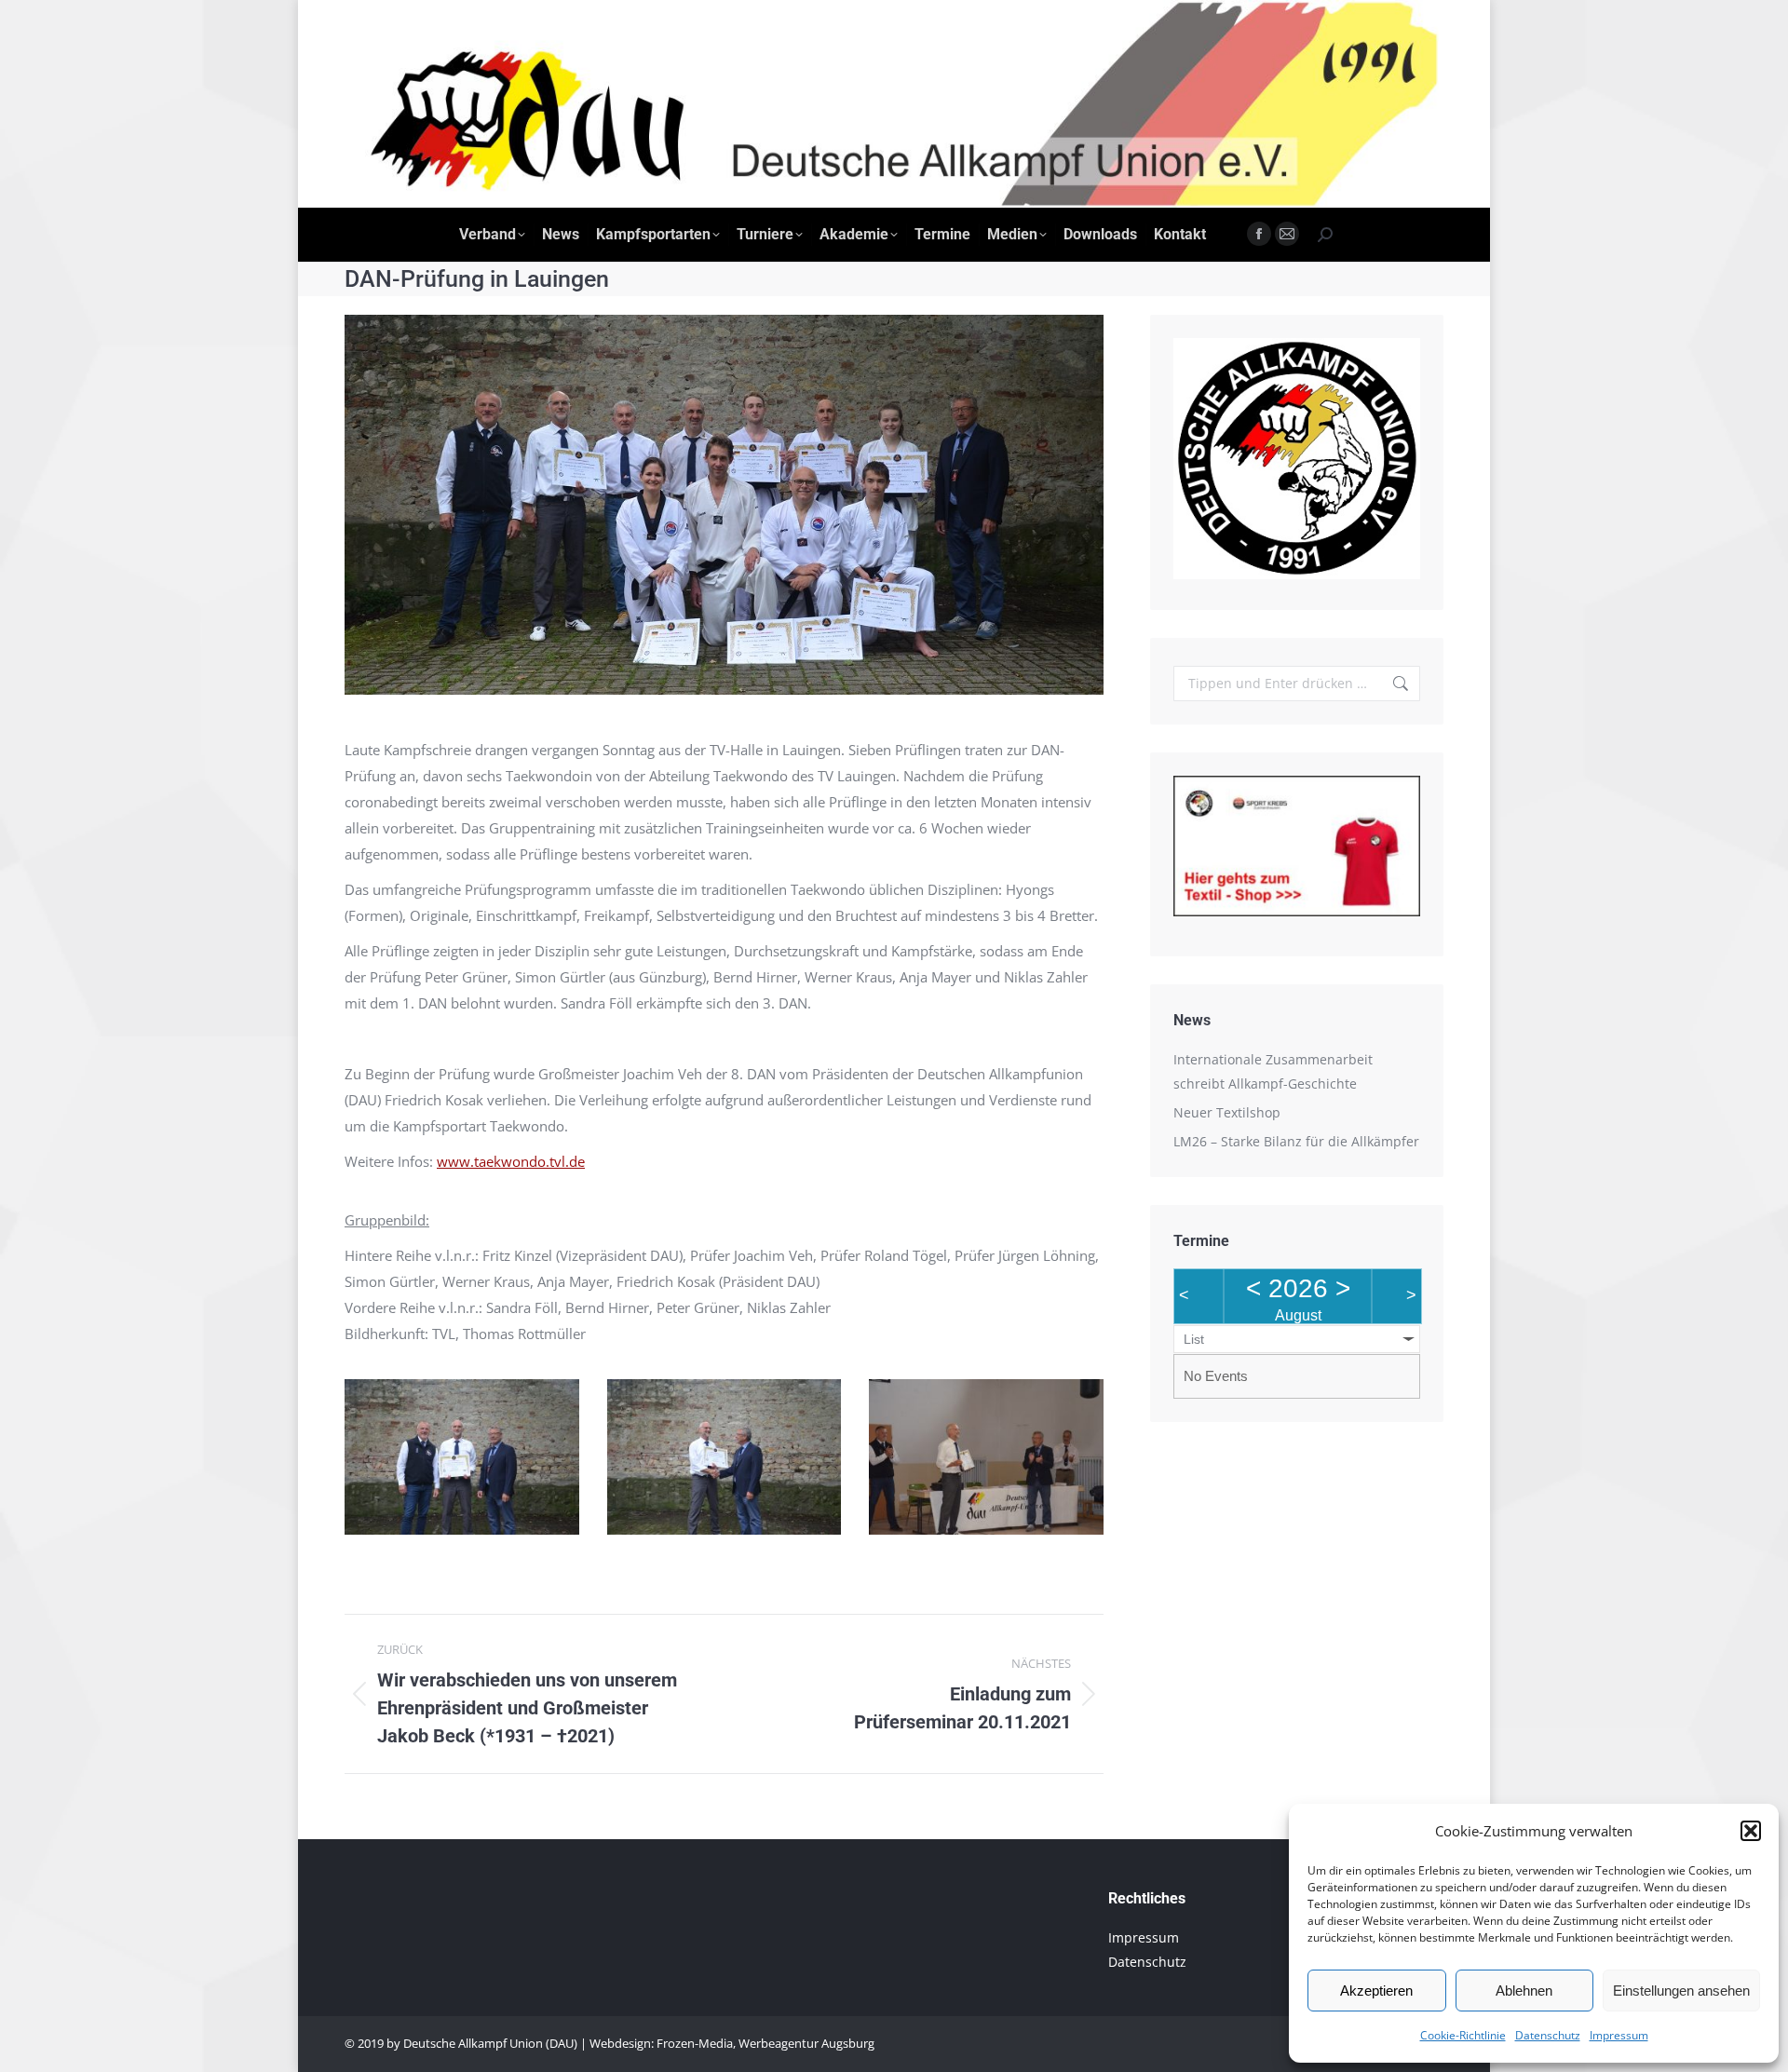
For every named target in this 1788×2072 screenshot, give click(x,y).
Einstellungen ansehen (1681, 1991)
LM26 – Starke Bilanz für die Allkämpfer (1296, 1141)
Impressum (1619, 2035)
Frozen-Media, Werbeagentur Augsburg (765, 2043)
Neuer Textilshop (1227, 1112)
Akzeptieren (1376, 1991)
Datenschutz (1548, 2035)
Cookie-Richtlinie (1463, 2035)
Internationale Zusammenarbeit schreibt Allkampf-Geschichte (1273, 1071)
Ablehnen (1524, 1991)
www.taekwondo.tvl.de (511, 1161)
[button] (1751, 1831)
